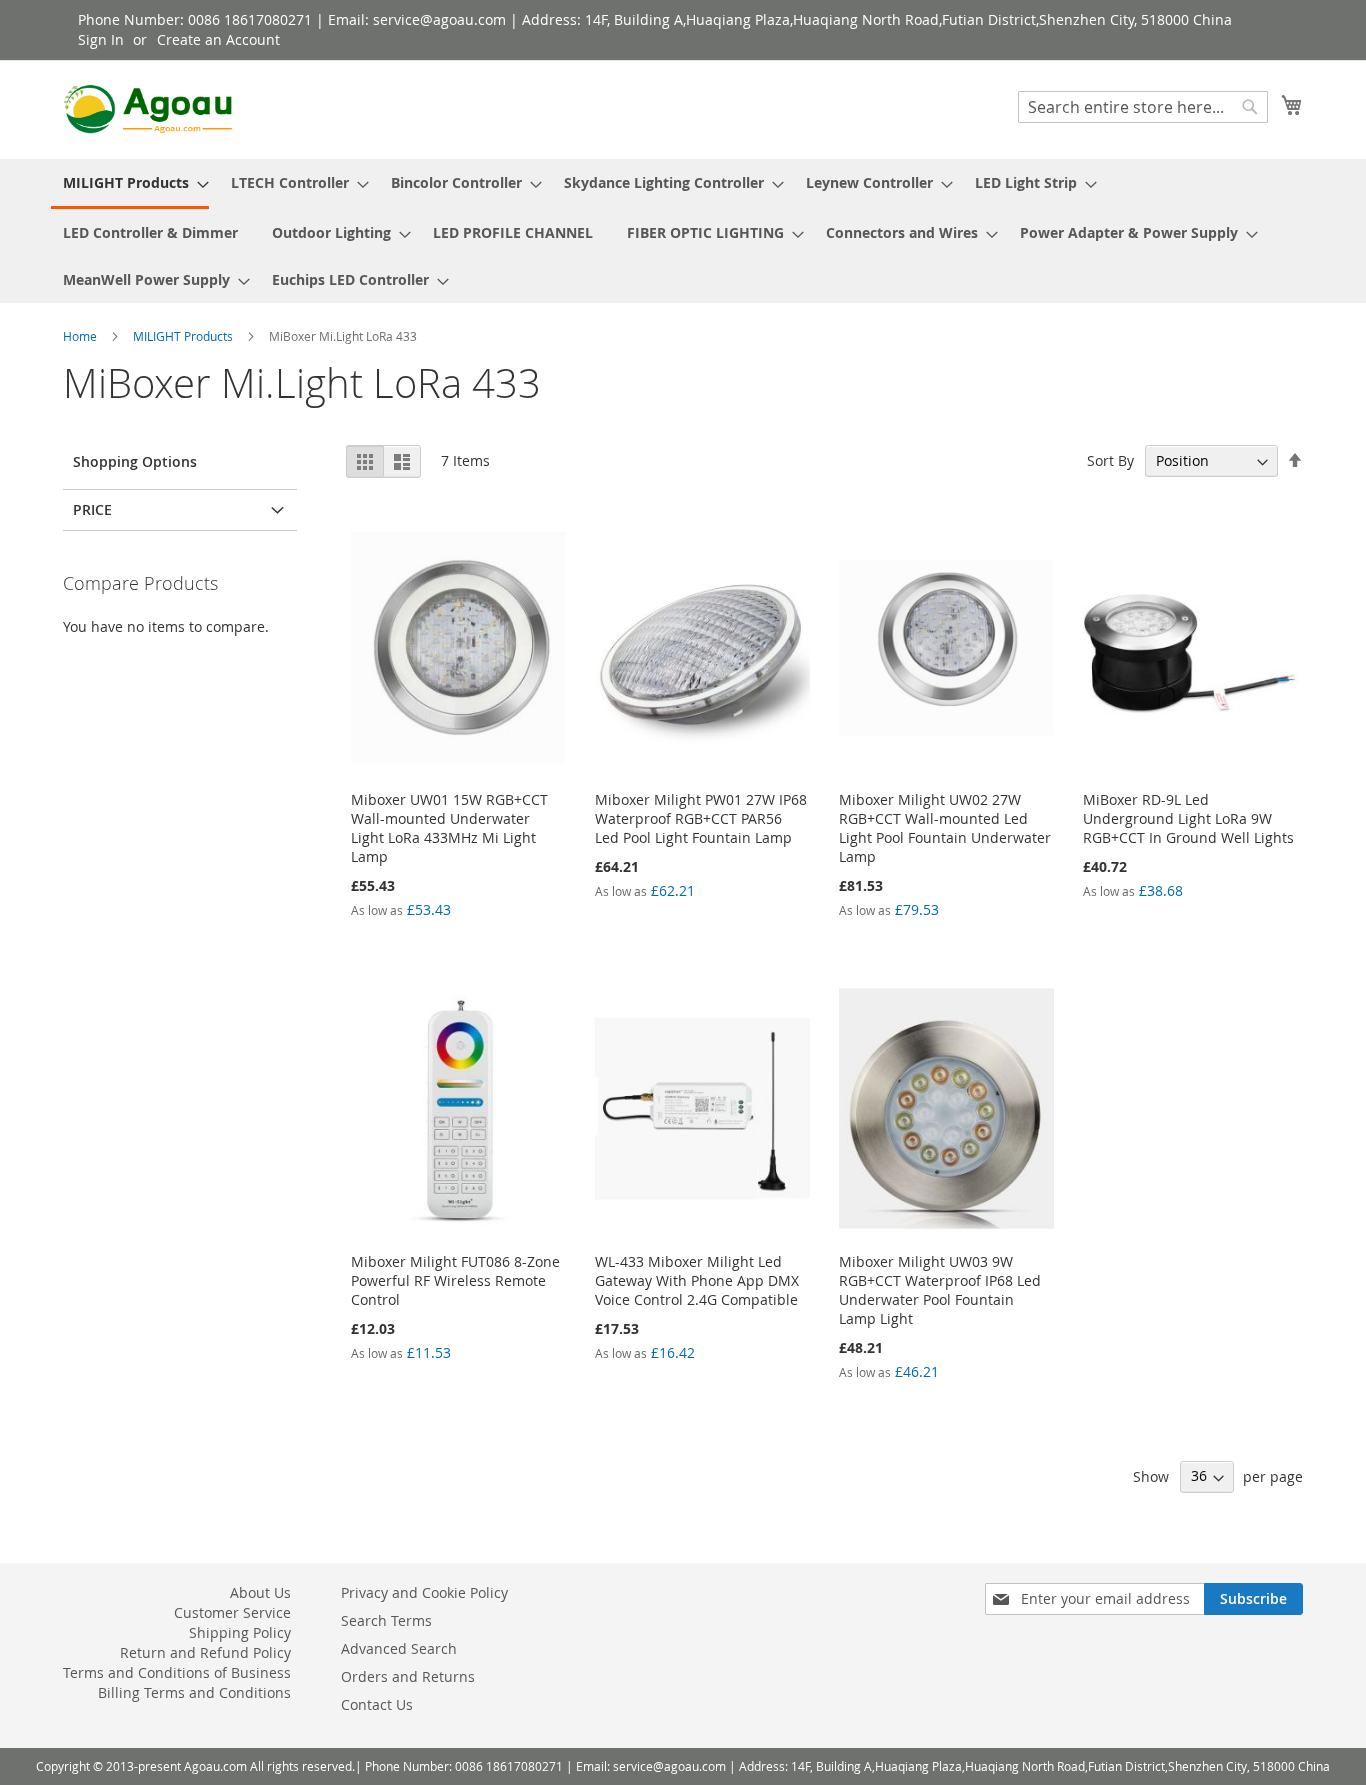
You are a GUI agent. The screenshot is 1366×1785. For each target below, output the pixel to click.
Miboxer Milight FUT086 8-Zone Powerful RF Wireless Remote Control (455, 1280)
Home (81, 336)
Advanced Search (399, 1648)
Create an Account (218, 39)
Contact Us (377, 1704)
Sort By (1110, 460)
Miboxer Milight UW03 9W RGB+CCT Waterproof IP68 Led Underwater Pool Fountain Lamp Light (940, 1290)
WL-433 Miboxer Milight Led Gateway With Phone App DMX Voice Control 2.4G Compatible (697, 1280)
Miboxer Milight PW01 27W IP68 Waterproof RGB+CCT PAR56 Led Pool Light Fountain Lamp (701, 818)
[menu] (683, 231)
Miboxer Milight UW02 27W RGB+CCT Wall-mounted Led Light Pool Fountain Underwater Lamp (945, 828)
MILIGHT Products (184, 336)
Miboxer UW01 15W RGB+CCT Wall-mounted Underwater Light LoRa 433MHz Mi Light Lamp (449, 828)
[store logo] (148, 109)
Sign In (101, 39)
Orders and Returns (408, 1676)
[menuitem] (130, 184)
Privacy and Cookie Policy (424, 1592)
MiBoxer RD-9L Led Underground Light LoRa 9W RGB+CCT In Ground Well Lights (1188, 818)
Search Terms (386, 1620)
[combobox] (1143, 107)
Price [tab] (92, 509)
